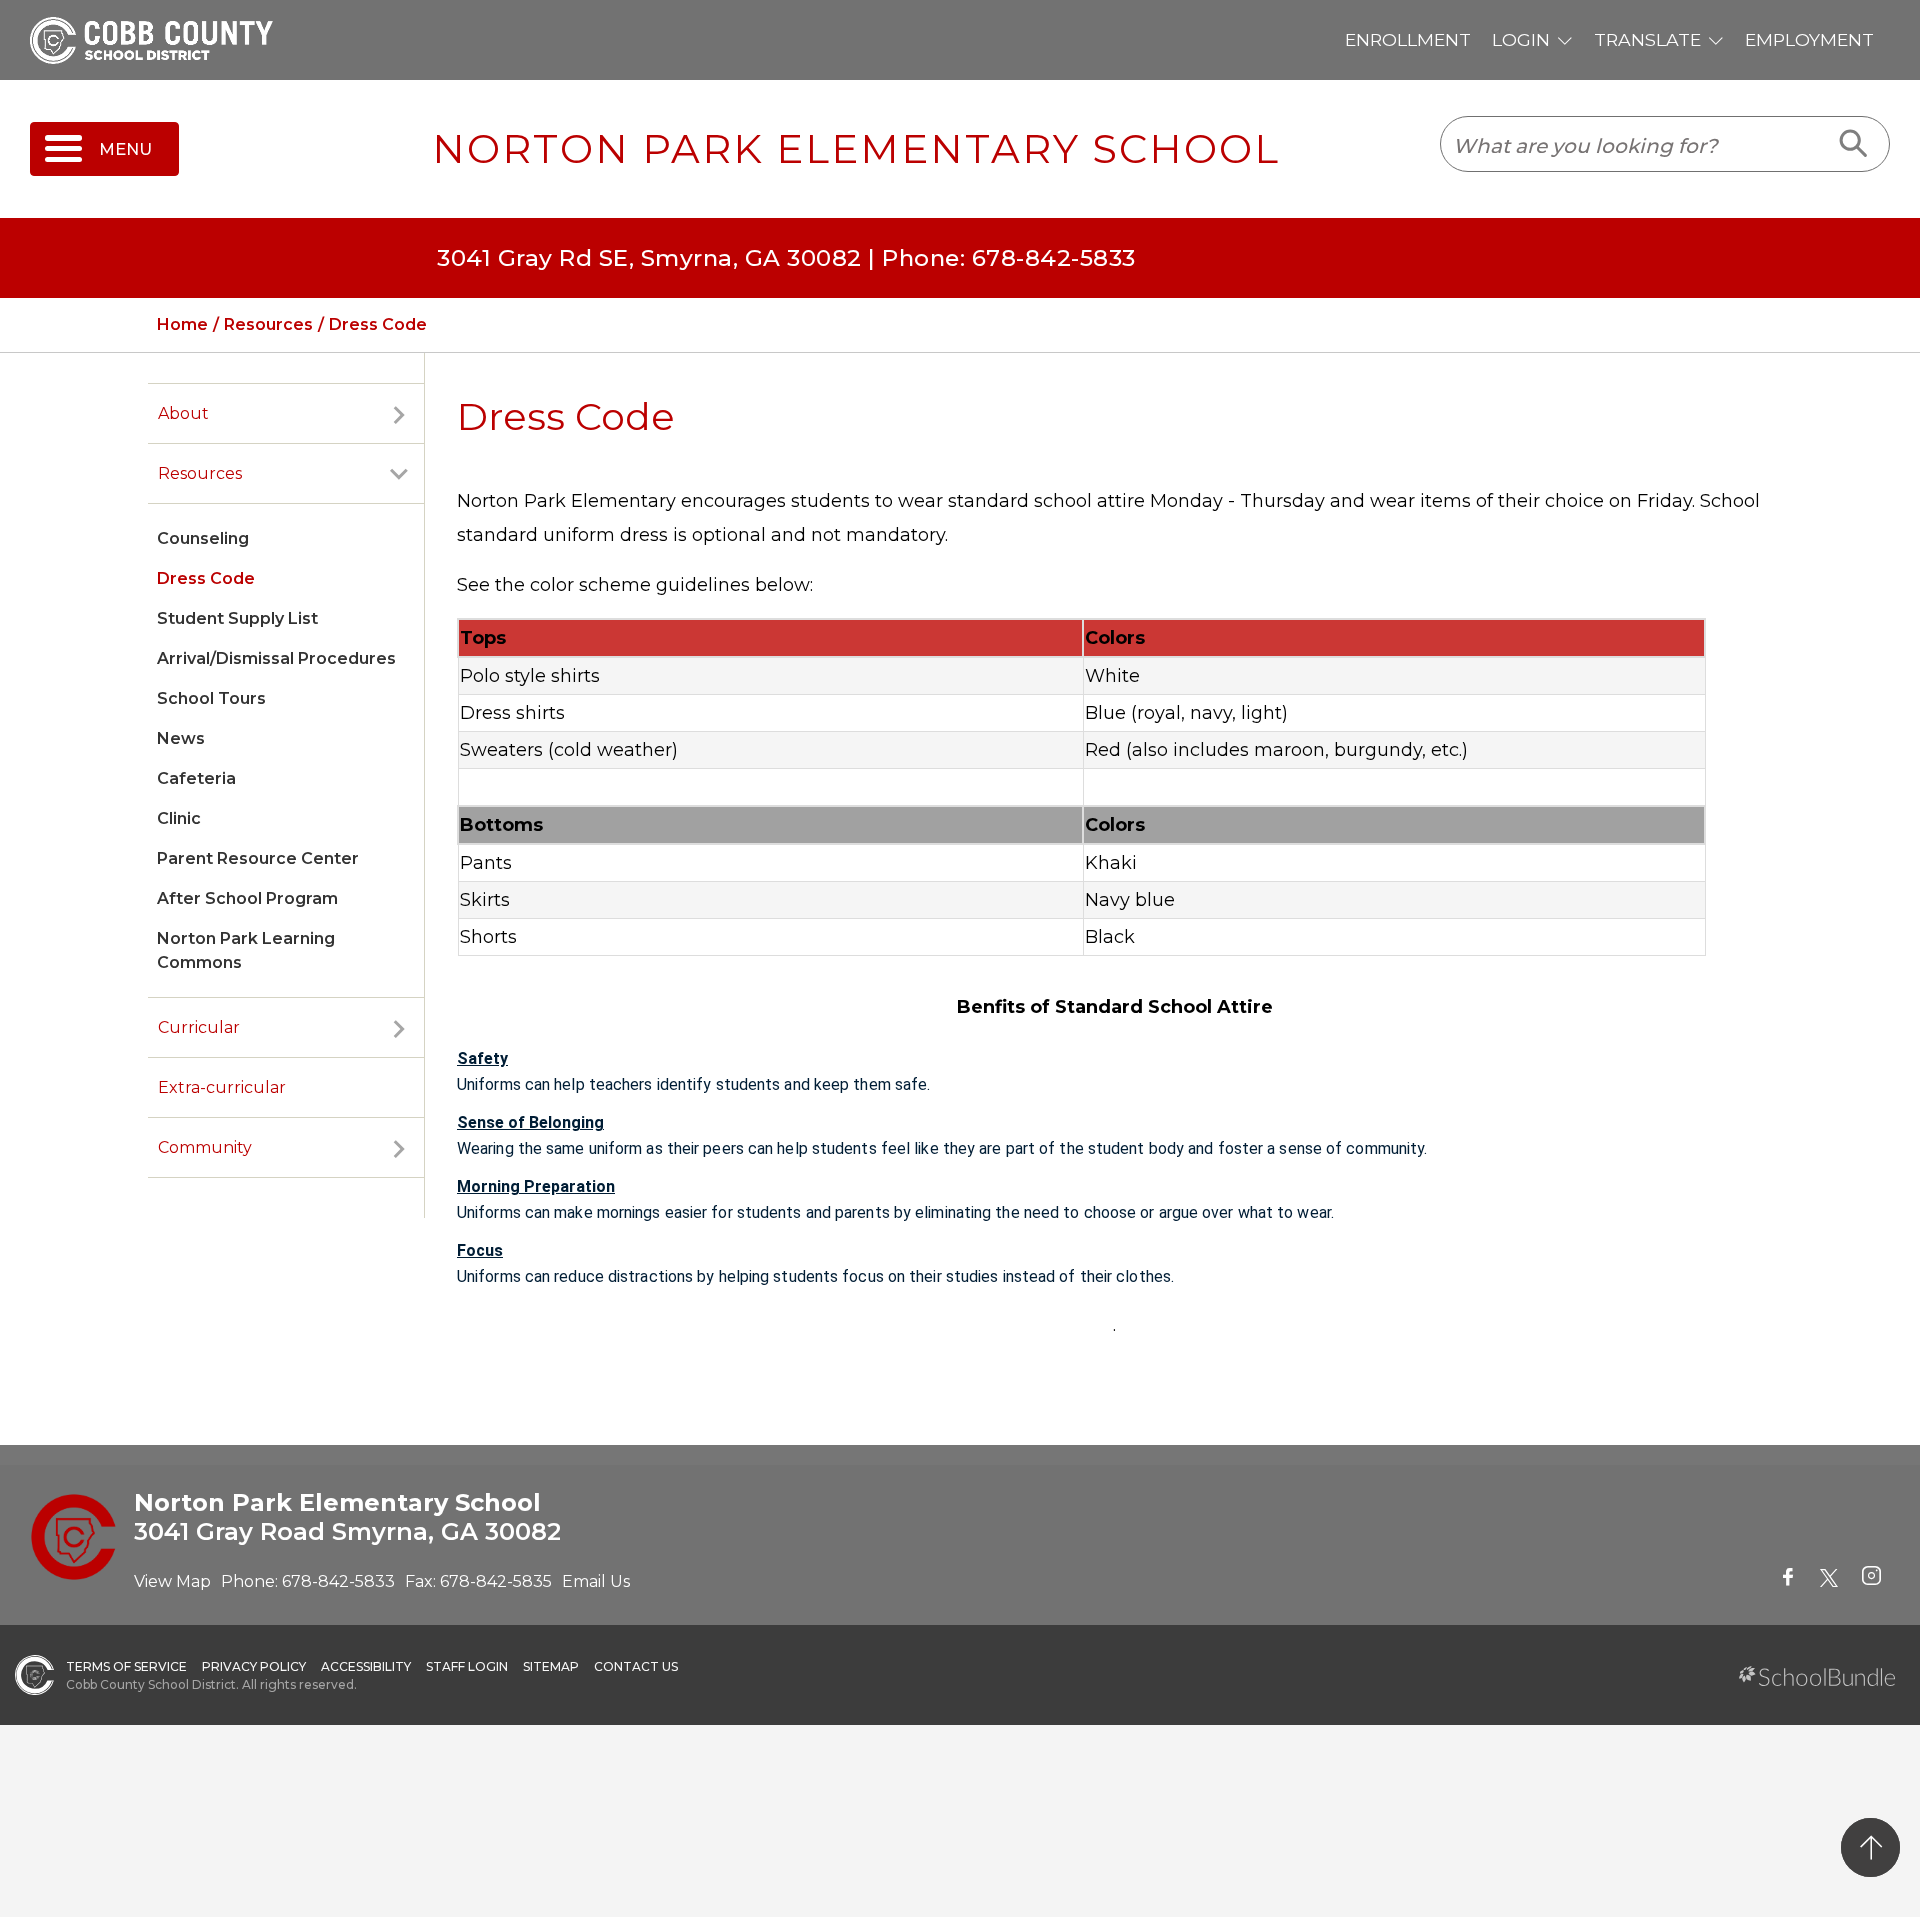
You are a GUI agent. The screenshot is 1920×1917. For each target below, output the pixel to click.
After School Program (247, 898)
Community (205, 1147)
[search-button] (1854, 144)
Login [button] (1521, 39)
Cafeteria (196, 778)
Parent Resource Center (258, 858)
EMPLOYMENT (1809, 39)
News (181, 738)
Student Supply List (237, 618)
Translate (1647, 39)
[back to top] (1870, 1847)
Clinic (179, 818)
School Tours (211, 698)
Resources (200, 473)
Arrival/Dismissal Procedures (276, 658)
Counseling (203, 538)
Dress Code (206, 578)
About (183, 413)
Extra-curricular (222, 1087)
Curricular (199, 1027)
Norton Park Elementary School (856, 149)
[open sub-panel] (399, 414)
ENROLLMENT (1408, 39)
